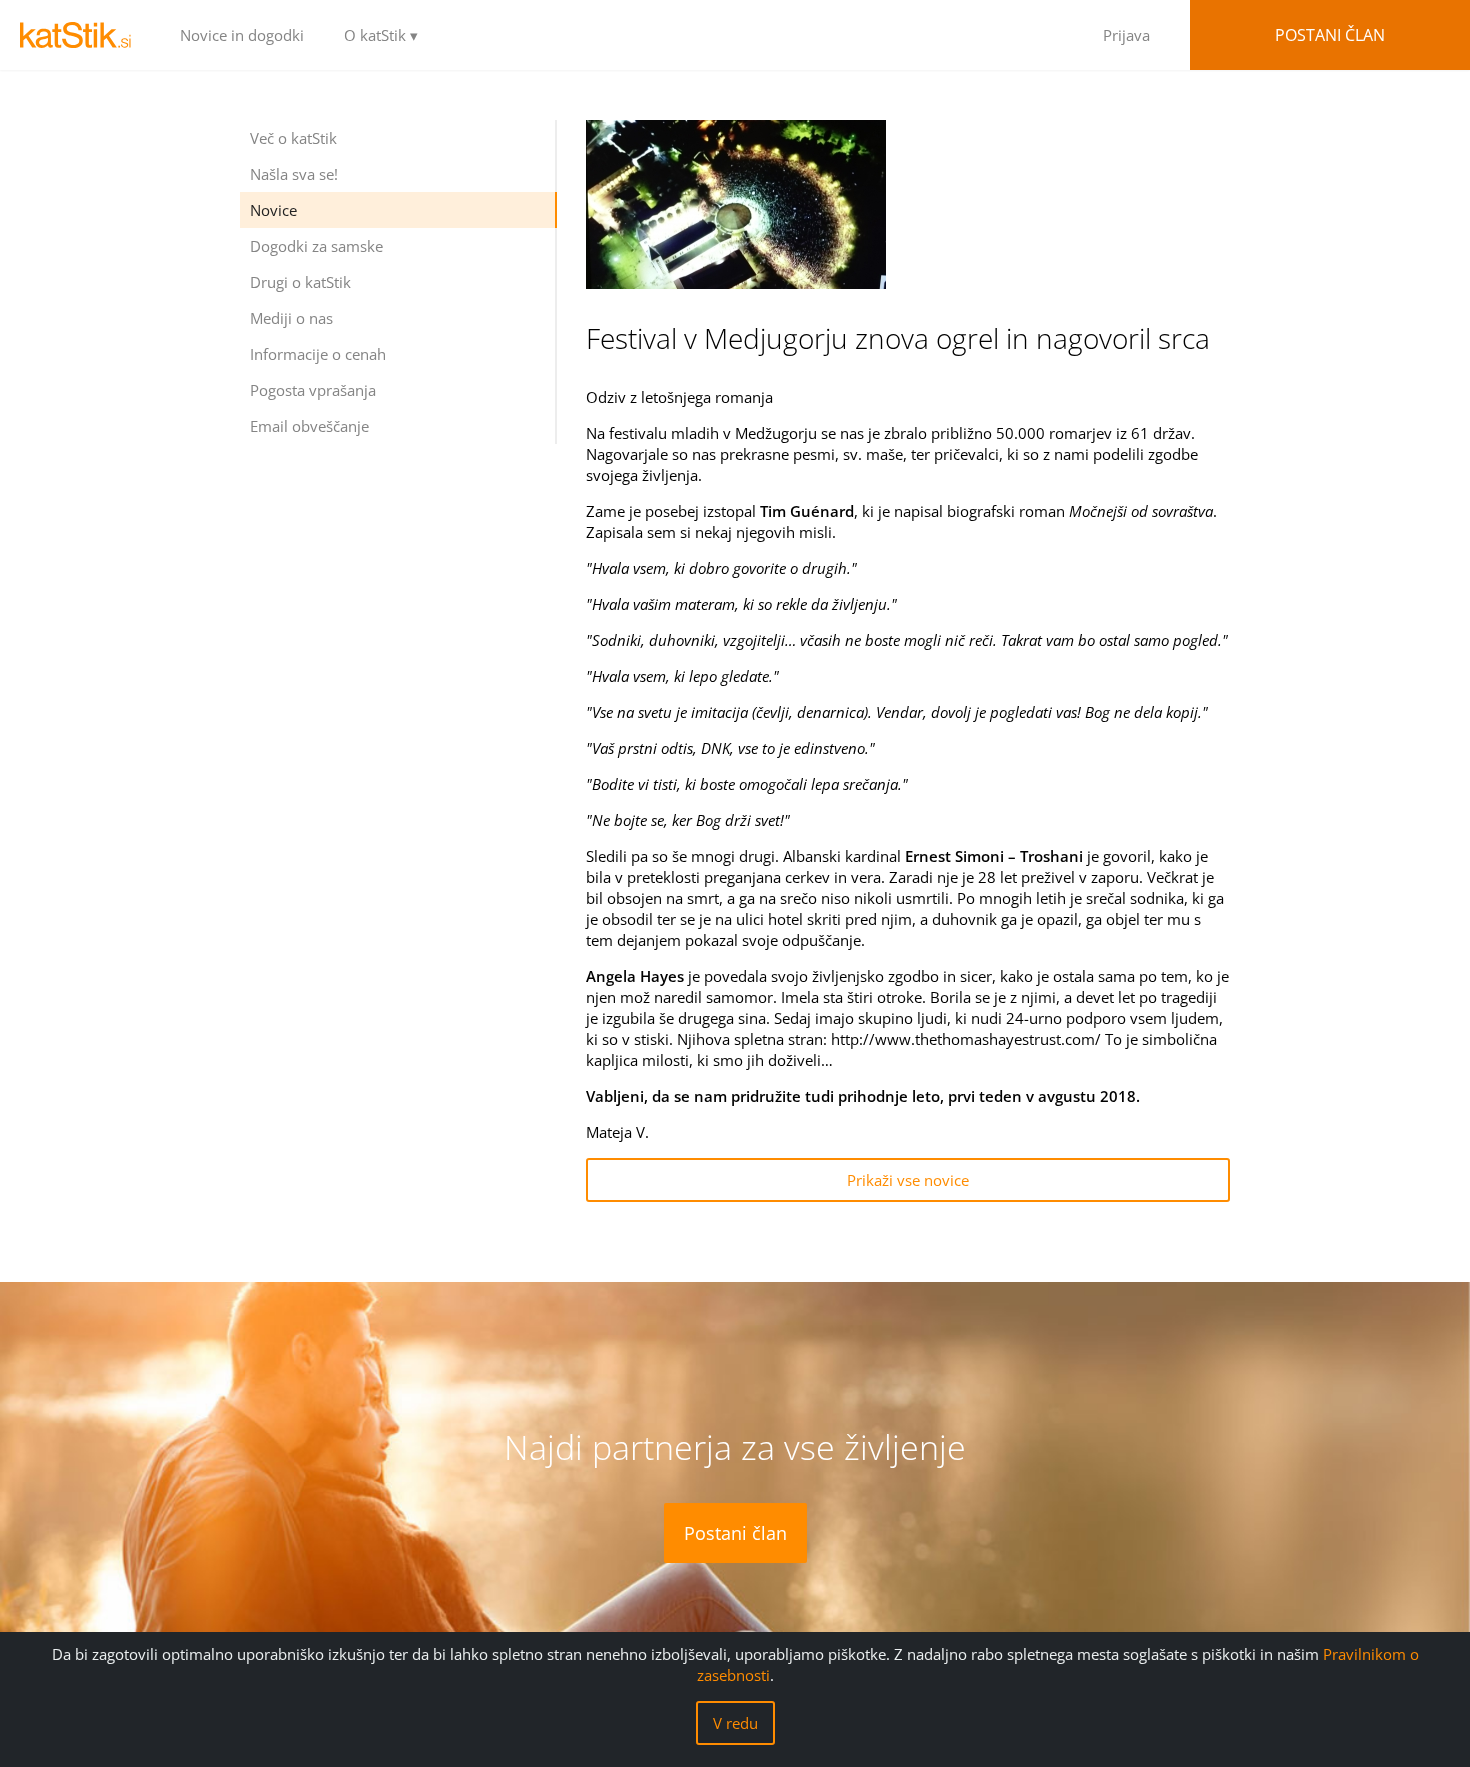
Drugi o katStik (300, 282)
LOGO (80, 35)
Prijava (1126, 35)
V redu (735, 1723)
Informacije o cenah (318, 354)
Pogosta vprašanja (313, 390)
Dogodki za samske (316, 246)
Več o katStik (293, 138)
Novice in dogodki (242, 35)
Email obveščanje (309, 426)
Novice (273, 210)
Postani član (1330, 35)
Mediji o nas (291, 318)
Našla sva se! (294, 174)
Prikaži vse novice (908, 1180)
